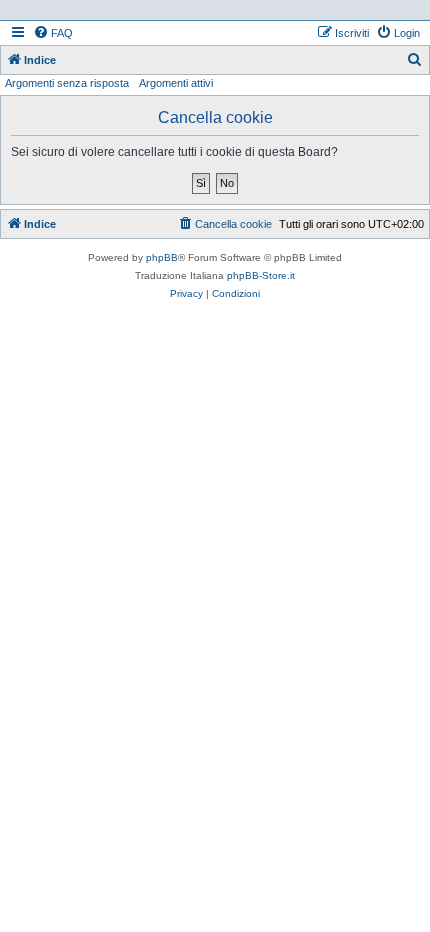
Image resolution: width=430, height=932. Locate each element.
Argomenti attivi (176, 83)
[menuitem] (53, 33)
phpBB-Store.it (261, 275)
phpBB (162, 257)
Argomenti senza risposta (67, 83)
